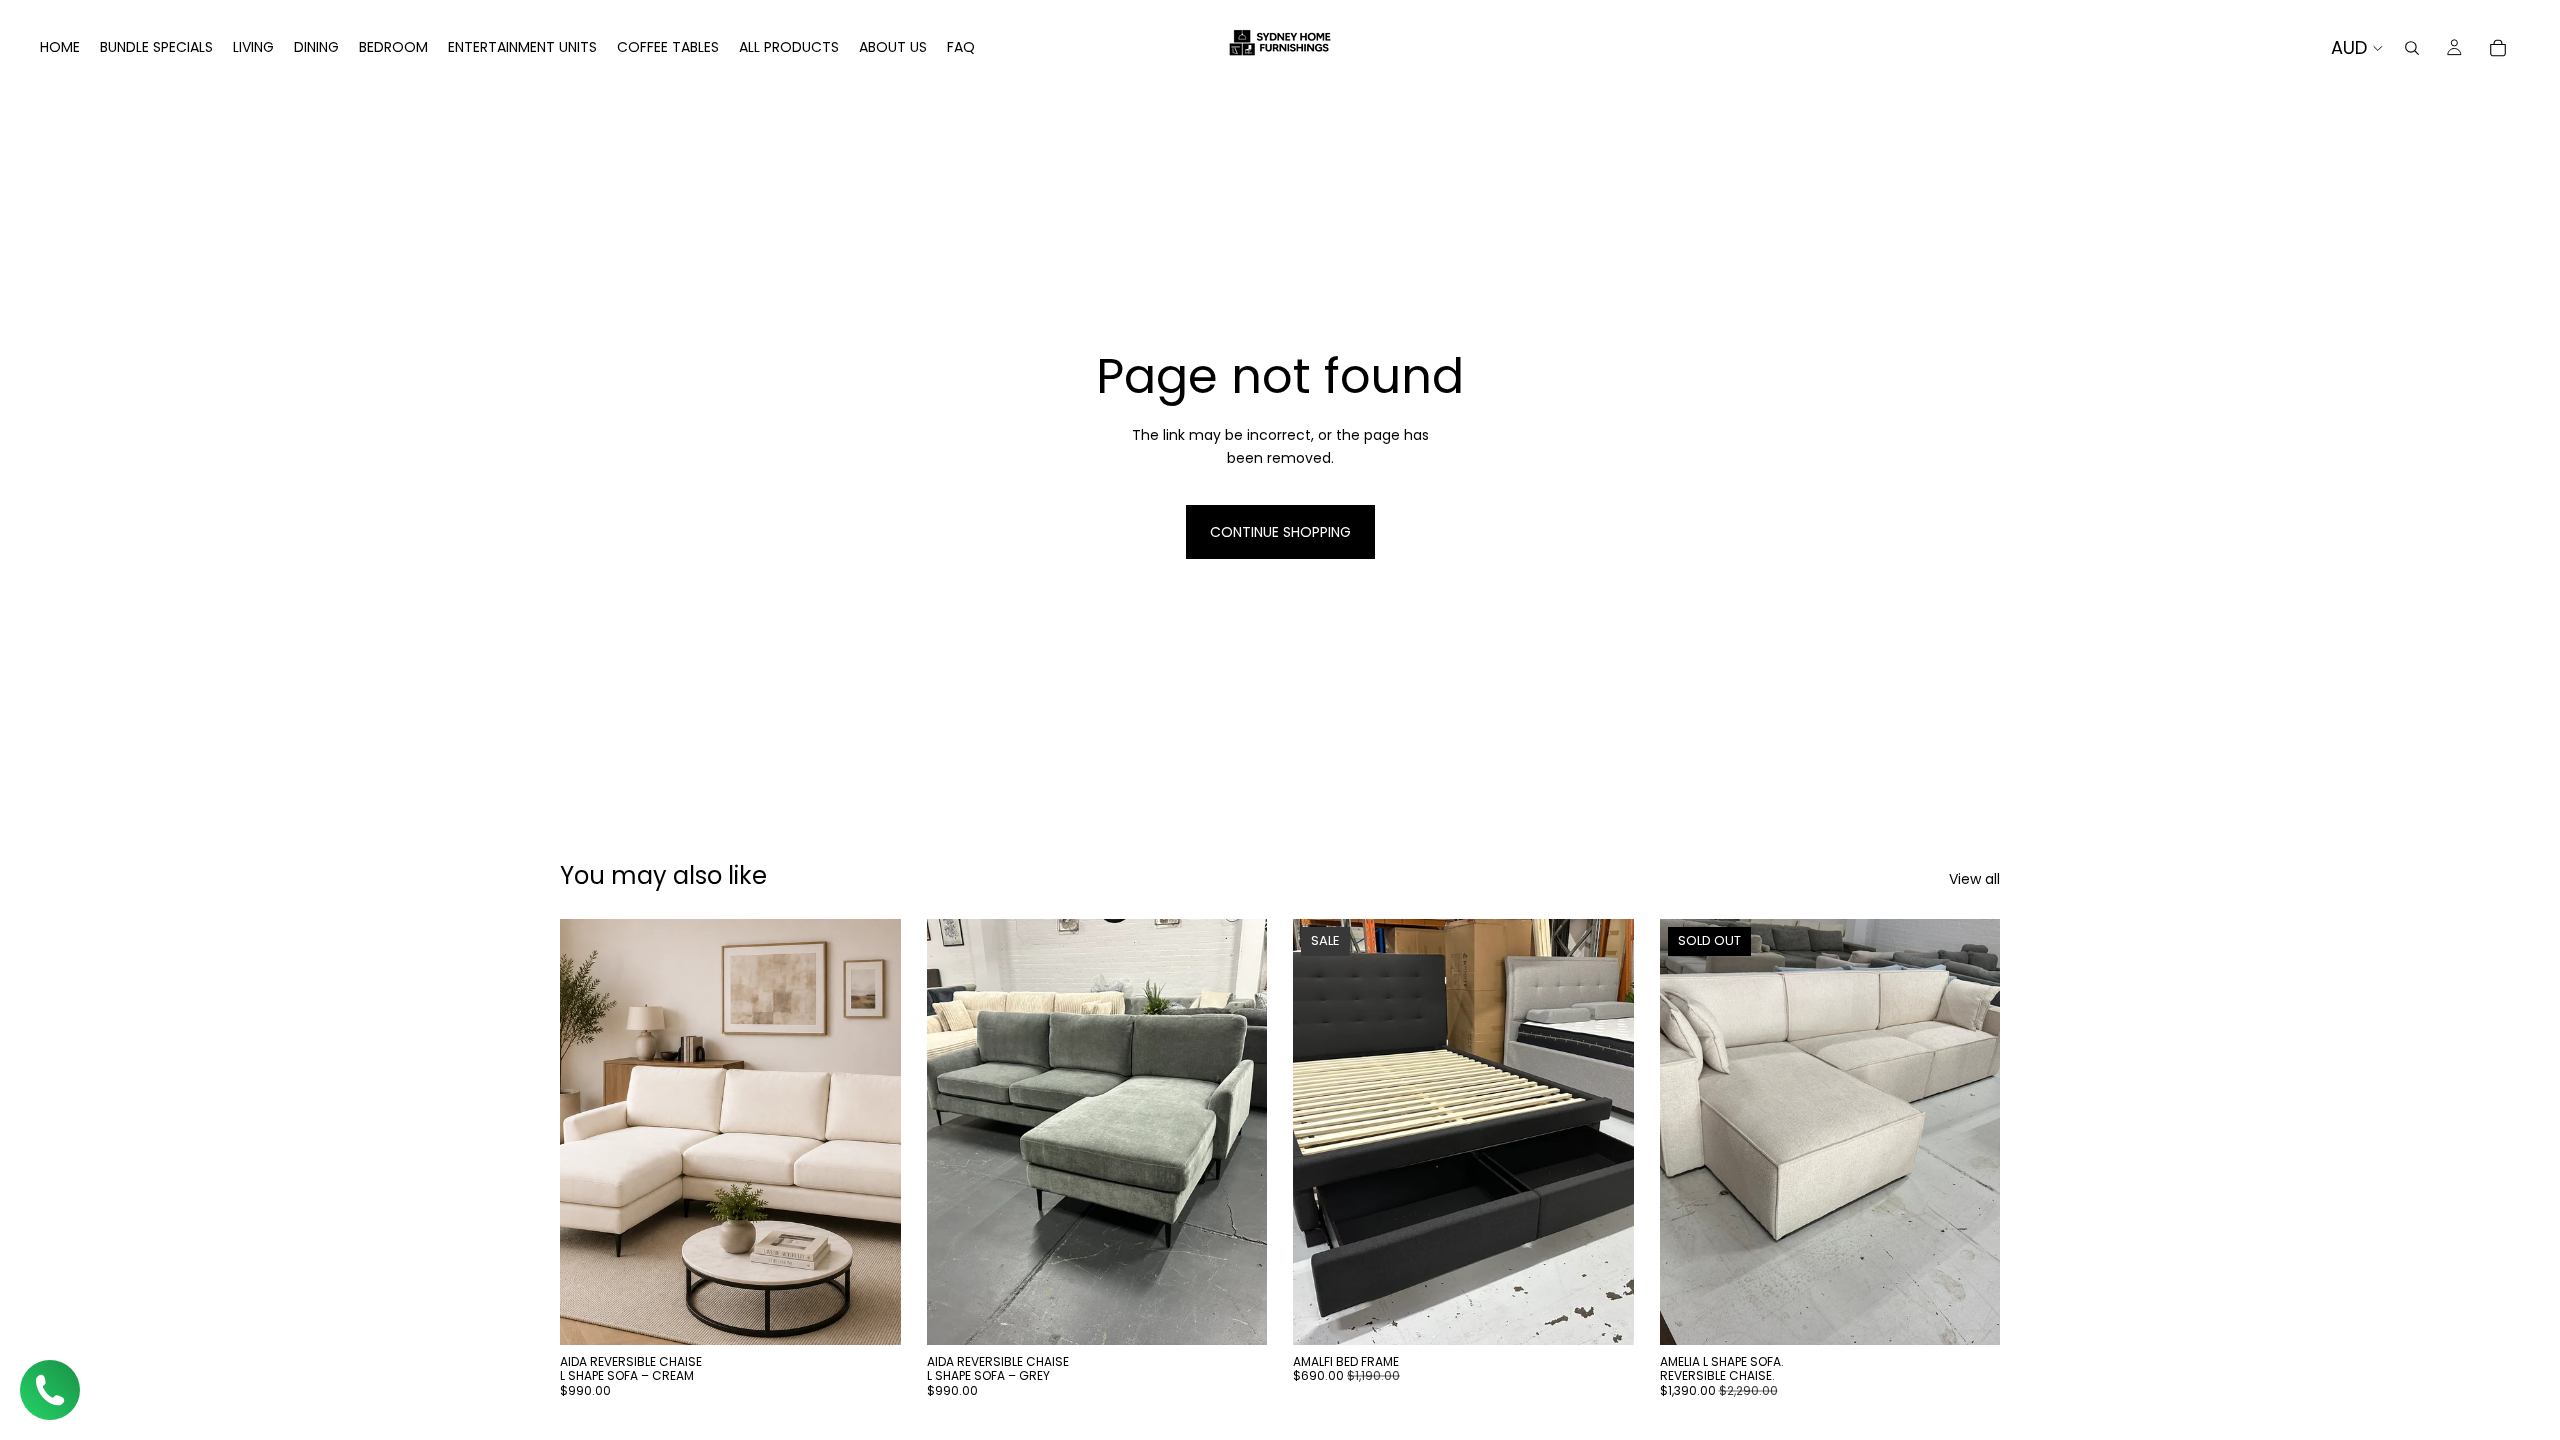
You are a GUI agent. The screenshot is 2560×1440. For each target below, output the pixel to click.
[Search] (2412, 48)
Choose (1620, 1314)
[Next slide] (871, 1132)
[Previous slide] (590, 1132)
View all (1974, 879)
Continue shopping (1280, 532)
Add (887, 1314)
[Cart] (2498, 48)
